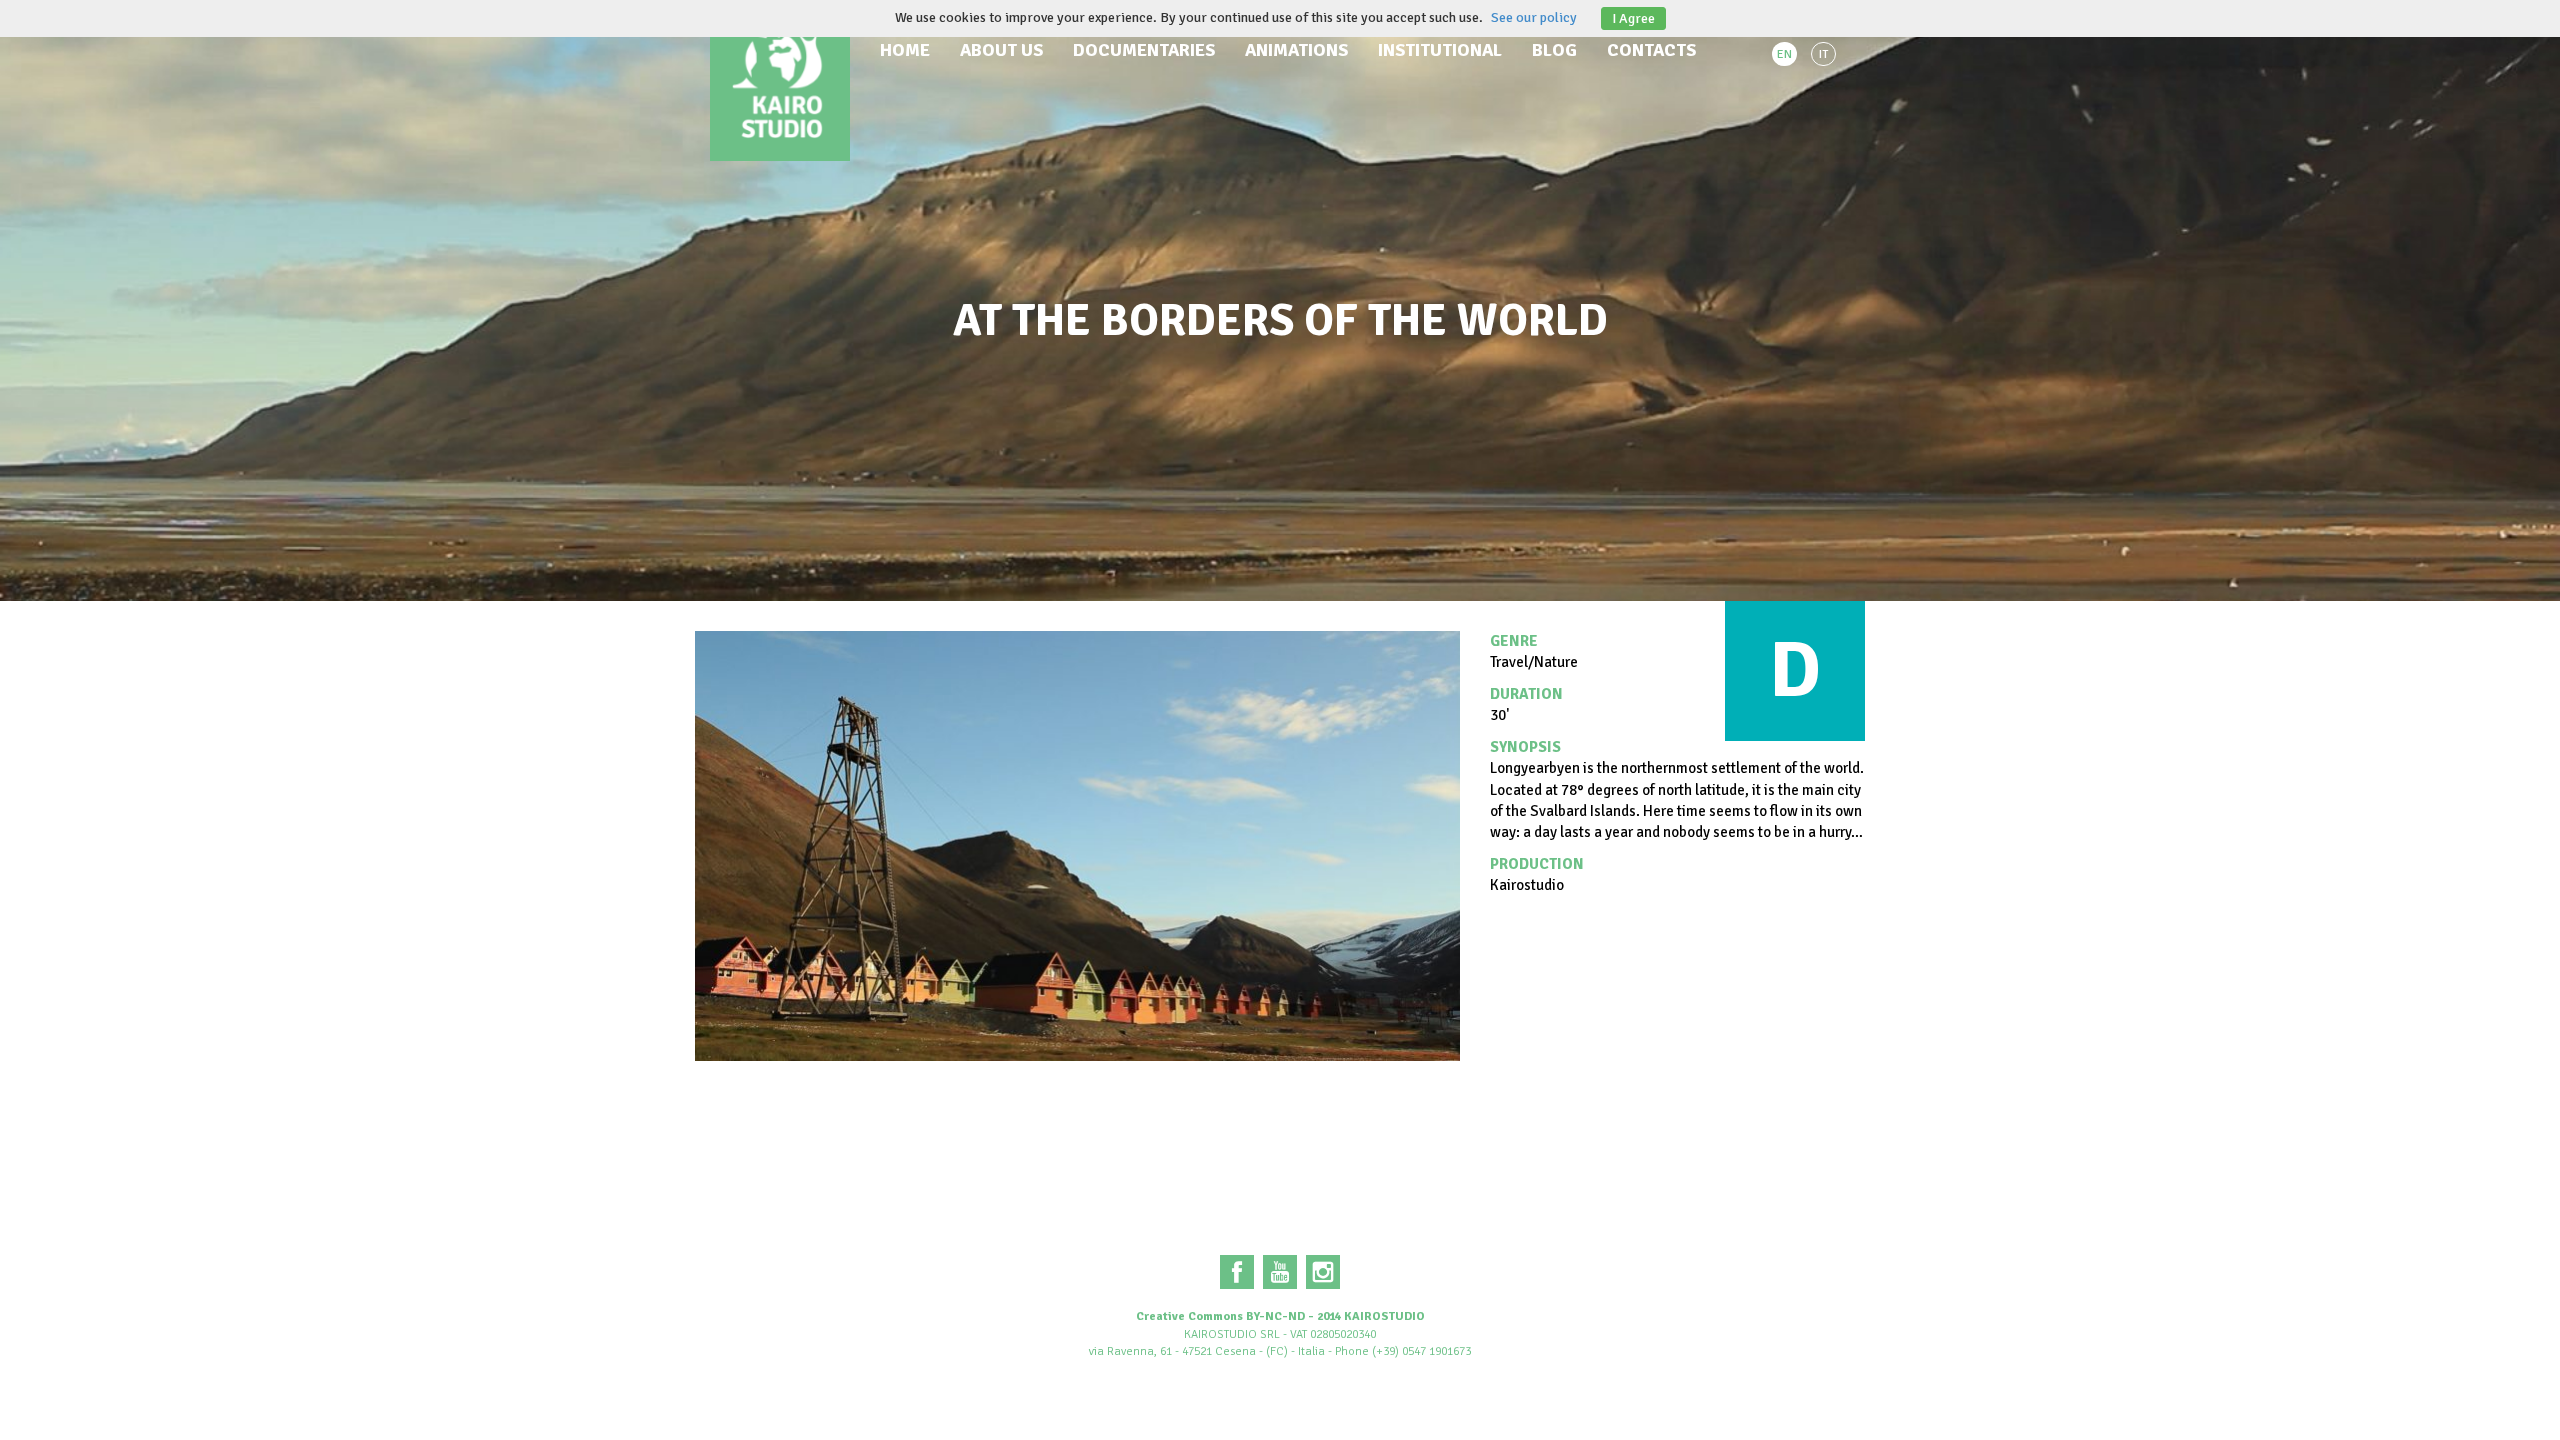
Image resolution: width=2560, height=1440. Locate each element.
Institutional (1440, 50)
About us (1001, 50)
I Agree (1633, 18)
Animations (1296, 50)
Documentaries (1144, 50)
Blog (1554, 50)
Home (905, 50)
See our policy (1534, 17)
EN (1784, 54)
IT (1823, 54)
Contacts (1651, 50)
